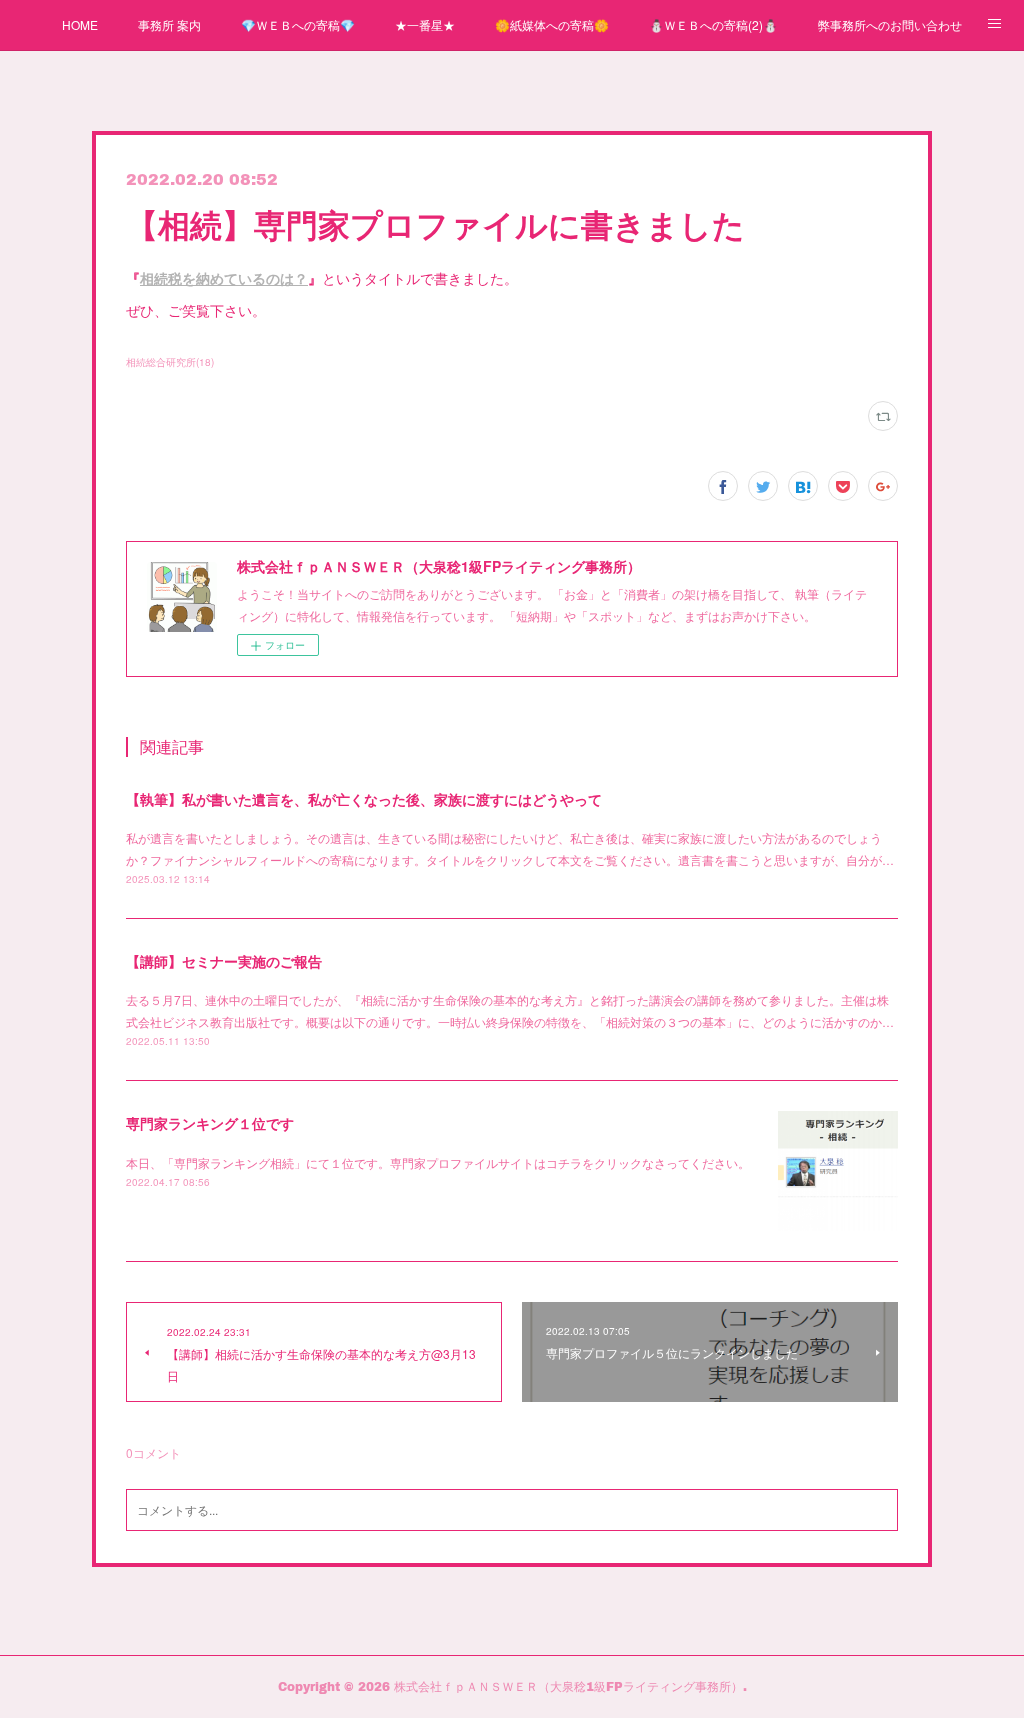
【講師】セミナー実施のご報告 (224, 961)
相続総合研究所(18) (170, 362)
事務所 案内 (169, 24)
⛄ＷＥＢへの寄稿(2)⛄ (713, 24)
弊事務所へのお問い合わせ (890, 24)
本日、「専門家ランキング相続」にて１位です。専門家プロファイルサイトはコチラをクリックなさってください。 (438, 1162)
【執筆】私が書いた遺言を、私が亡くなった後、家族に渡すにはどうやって (364, 799)
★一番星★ (425, 24)
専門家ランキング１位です (210, 1123)
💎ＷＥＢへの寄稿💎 (298, 24)
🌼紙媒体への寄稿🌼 (552, 24)
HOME (80, 24)
